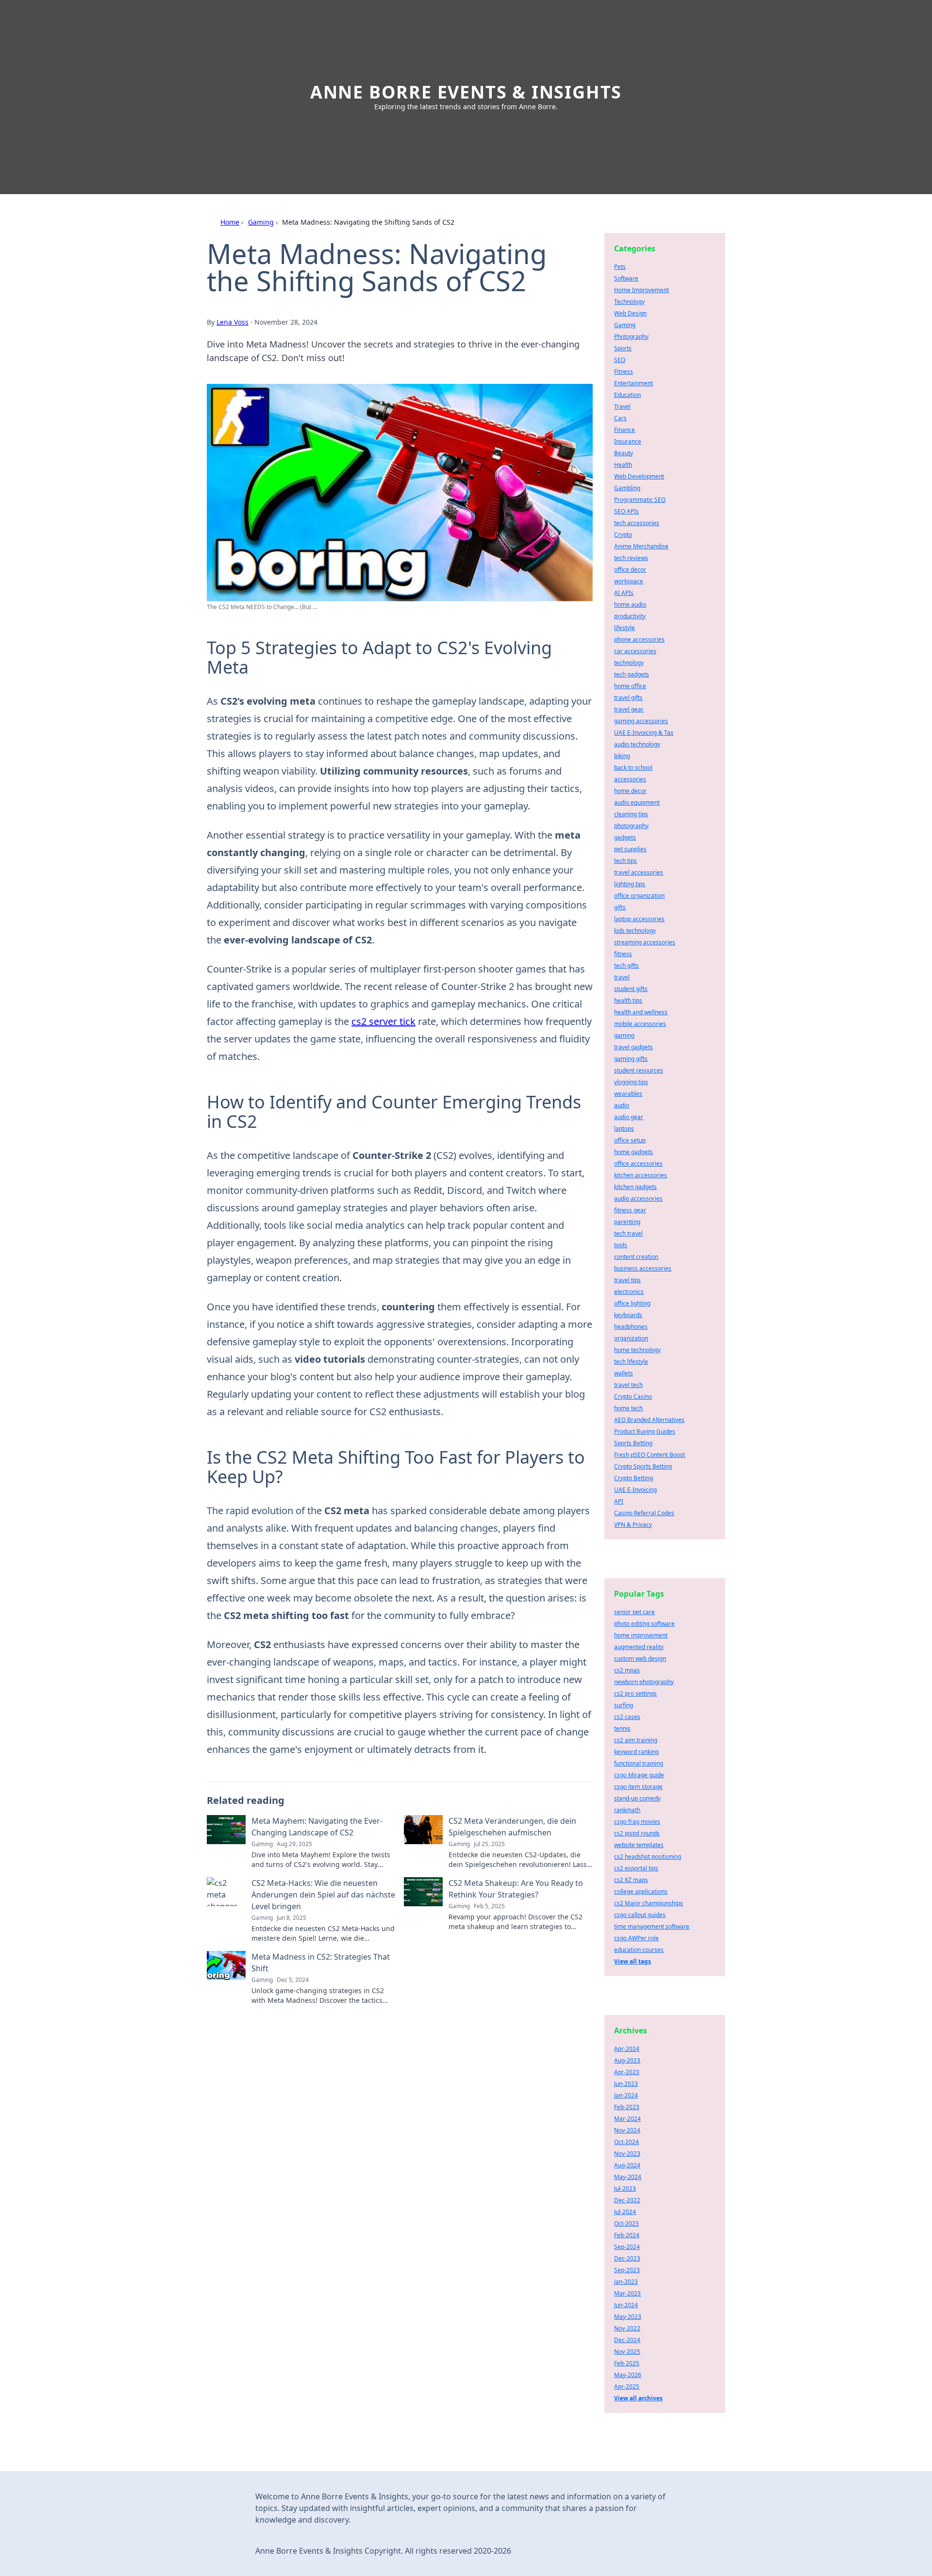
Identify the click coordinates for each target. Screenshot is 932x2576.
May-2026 (628, 2375)
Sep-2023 (627, 2270)
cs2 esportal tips (636, 1868)
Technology (629, 302)
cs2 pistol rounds (637, 1833)
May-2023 (628, 2317)
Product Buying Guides (645, 1431)
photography (631, 826)
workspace (629, 581)
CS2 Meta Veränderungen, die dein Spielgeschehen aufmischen (512, 1827)
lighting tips (630, 884)
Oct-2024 (626, 2142)
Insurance (628, 441)
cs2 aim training (636, 1740)
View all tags (632, 1961)
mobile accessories (640, 1024)
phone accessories (639, 639)
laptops (624, 1129)
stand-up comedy (637, 1798)
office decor (630, 570)
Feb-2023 (627, 2107)
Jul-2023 (625, 2188)
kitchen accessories (641, 1175)
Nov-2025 (627, 2352)
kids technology (635, 931)
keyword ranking (636, 1752)
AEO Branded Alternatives (649, 1420)
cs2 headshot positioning (648, 1857)
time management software (652, 1926)
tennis (622, 1728)
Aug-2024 (627, 2165)
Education (627, 395)
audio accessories (638, 1198)
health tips (628, 1000)
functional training (639, 1763)
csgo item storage (638, 1787)
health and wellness (641, 1012)
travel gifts (628, 698)
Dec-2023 (627, 2258)
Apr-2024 (627, 2049)
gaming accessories (641, 721)
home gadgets (633, 1152)
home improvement (641, 1635)
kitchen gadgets (635, 1187)
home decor (630, 791)
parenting (627, 1222)
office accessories (638, 1164)
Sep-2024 (627, 2247)
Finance (624, 430)
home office (630, 686)
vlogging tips (631, 1082)
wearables (628, 1094)
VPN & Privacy (633, 1525)
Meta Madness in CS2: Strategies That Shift (321, 1963)
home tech (628, 1408)
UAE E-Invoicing (635, 1490)
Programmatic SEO (640, 500)
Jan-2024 (626, 2095)
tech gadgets (632, 674)
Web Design (630, 313)
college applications (641, 1891)
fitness (623, 954)
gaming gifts (631, 1059)
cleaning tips (631, 814)
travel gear (629, 709)
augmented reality (639, 1647)
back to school (633, 768)
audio (622, 1105)
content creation (636, 1257)
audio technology (637, 744)
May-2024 (628, 2177)
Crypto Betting (633, 1478)
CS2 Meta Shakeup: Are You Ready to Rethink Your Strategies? (516, 1889)
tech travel (628, 1233)
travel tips (627, 1280)
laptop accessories (639, 919)
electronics (629, 1292)
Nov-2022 (627, 2328)
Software (626, 278)
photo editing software (644, 1624)
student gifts (631, 989)
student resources (639, 1070)
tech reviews (631, 558)
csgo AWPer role (636, 1938)
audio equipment (637, 802)
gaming (624, 1035)
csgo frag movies (637, 1822)
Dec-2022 (627, 2200)
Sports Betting (633, 1443)
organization (631, 1338)
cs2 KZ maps (631, 1880)
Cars (620, 418)
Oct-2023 (626, 2223)
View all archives (638, 2398)
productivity (630, 616)
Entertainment (633, 383)
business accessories (643, 1268)
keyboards (628, 1315)
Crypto (623, 535)
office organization (639, 896)
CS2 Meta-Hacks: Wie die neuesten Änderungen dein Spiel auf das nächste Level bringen (323, 1895)
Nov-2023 (627, 2154)
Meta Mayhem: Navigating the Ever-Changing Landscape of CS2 (317, 1827)
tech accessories (637, 523)
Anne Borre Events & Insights (466, 92)
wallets (624, 1373)
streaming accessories (645, 942)
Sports (623, 348)
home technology (637, 1350)
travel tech (628, 1385)
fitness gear (630, 1210)
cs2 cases (627, 1717)
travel (622, 977)
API (619, 1501)
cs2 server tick (383, 1021)
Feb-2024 (627, 2235)
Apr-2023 (627, 2072)
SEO (620, 360)
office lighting (632, 1303)
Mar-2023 (627, 2293)
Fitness (624, 372)
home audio (630, 604)
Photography (631, 337)
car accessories (635, 651)
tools (621, 1245)
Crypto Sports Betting (643, 1466)
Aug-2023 (627, 2060)
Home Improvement (641, 290)
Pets (620, 267)
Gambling (627, 488)
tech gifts (626, 966)
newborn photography (644, 1682)
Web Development (639, 476)
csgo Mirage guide (639, 1775)
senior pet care (634, 1612)
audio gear (629, 1117)
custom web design (640, 1659)
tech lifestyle (631, 1362)
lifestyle (624, 628)
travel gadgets (633, 1047)
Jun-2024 (626, 2305)
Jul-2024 (625, 2212)
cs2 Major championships (649, 1903)
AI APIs (624, 593)
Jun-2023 (626, 2084)
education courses (639, 1950)
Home (230, 222)
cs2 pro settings (635, 1693)
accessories (630, 779)
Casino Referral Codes (644, 1513)
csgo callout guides (640, 1915)
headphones (631, 1327)
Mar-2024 (627, 2119)
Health (623, 465)
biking (622, 756)
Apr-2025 (627, 2386)
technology (629, 663)
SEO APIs (626, 511)
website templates (639, 1845)
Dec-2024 (627, 2340)
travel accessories (639, 872)
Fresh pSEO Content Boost (649, 1455)
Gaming (261, 222)
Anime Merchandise (641, 546)
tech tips (625, 861)
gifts (620, 907)
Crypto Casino (633, 1396)
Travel (622, 406)
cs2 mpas (627, 1670)
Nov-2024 (627, 2130)
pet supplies (630, 849)
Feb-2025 (627, 2363)
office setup (630, 1140)
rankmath (627, 1810)
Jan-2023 (626, 2282)
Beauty (624, 453)
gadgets (625, 837)
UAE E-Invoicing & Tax (644, 733)
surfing (624, 1705)
